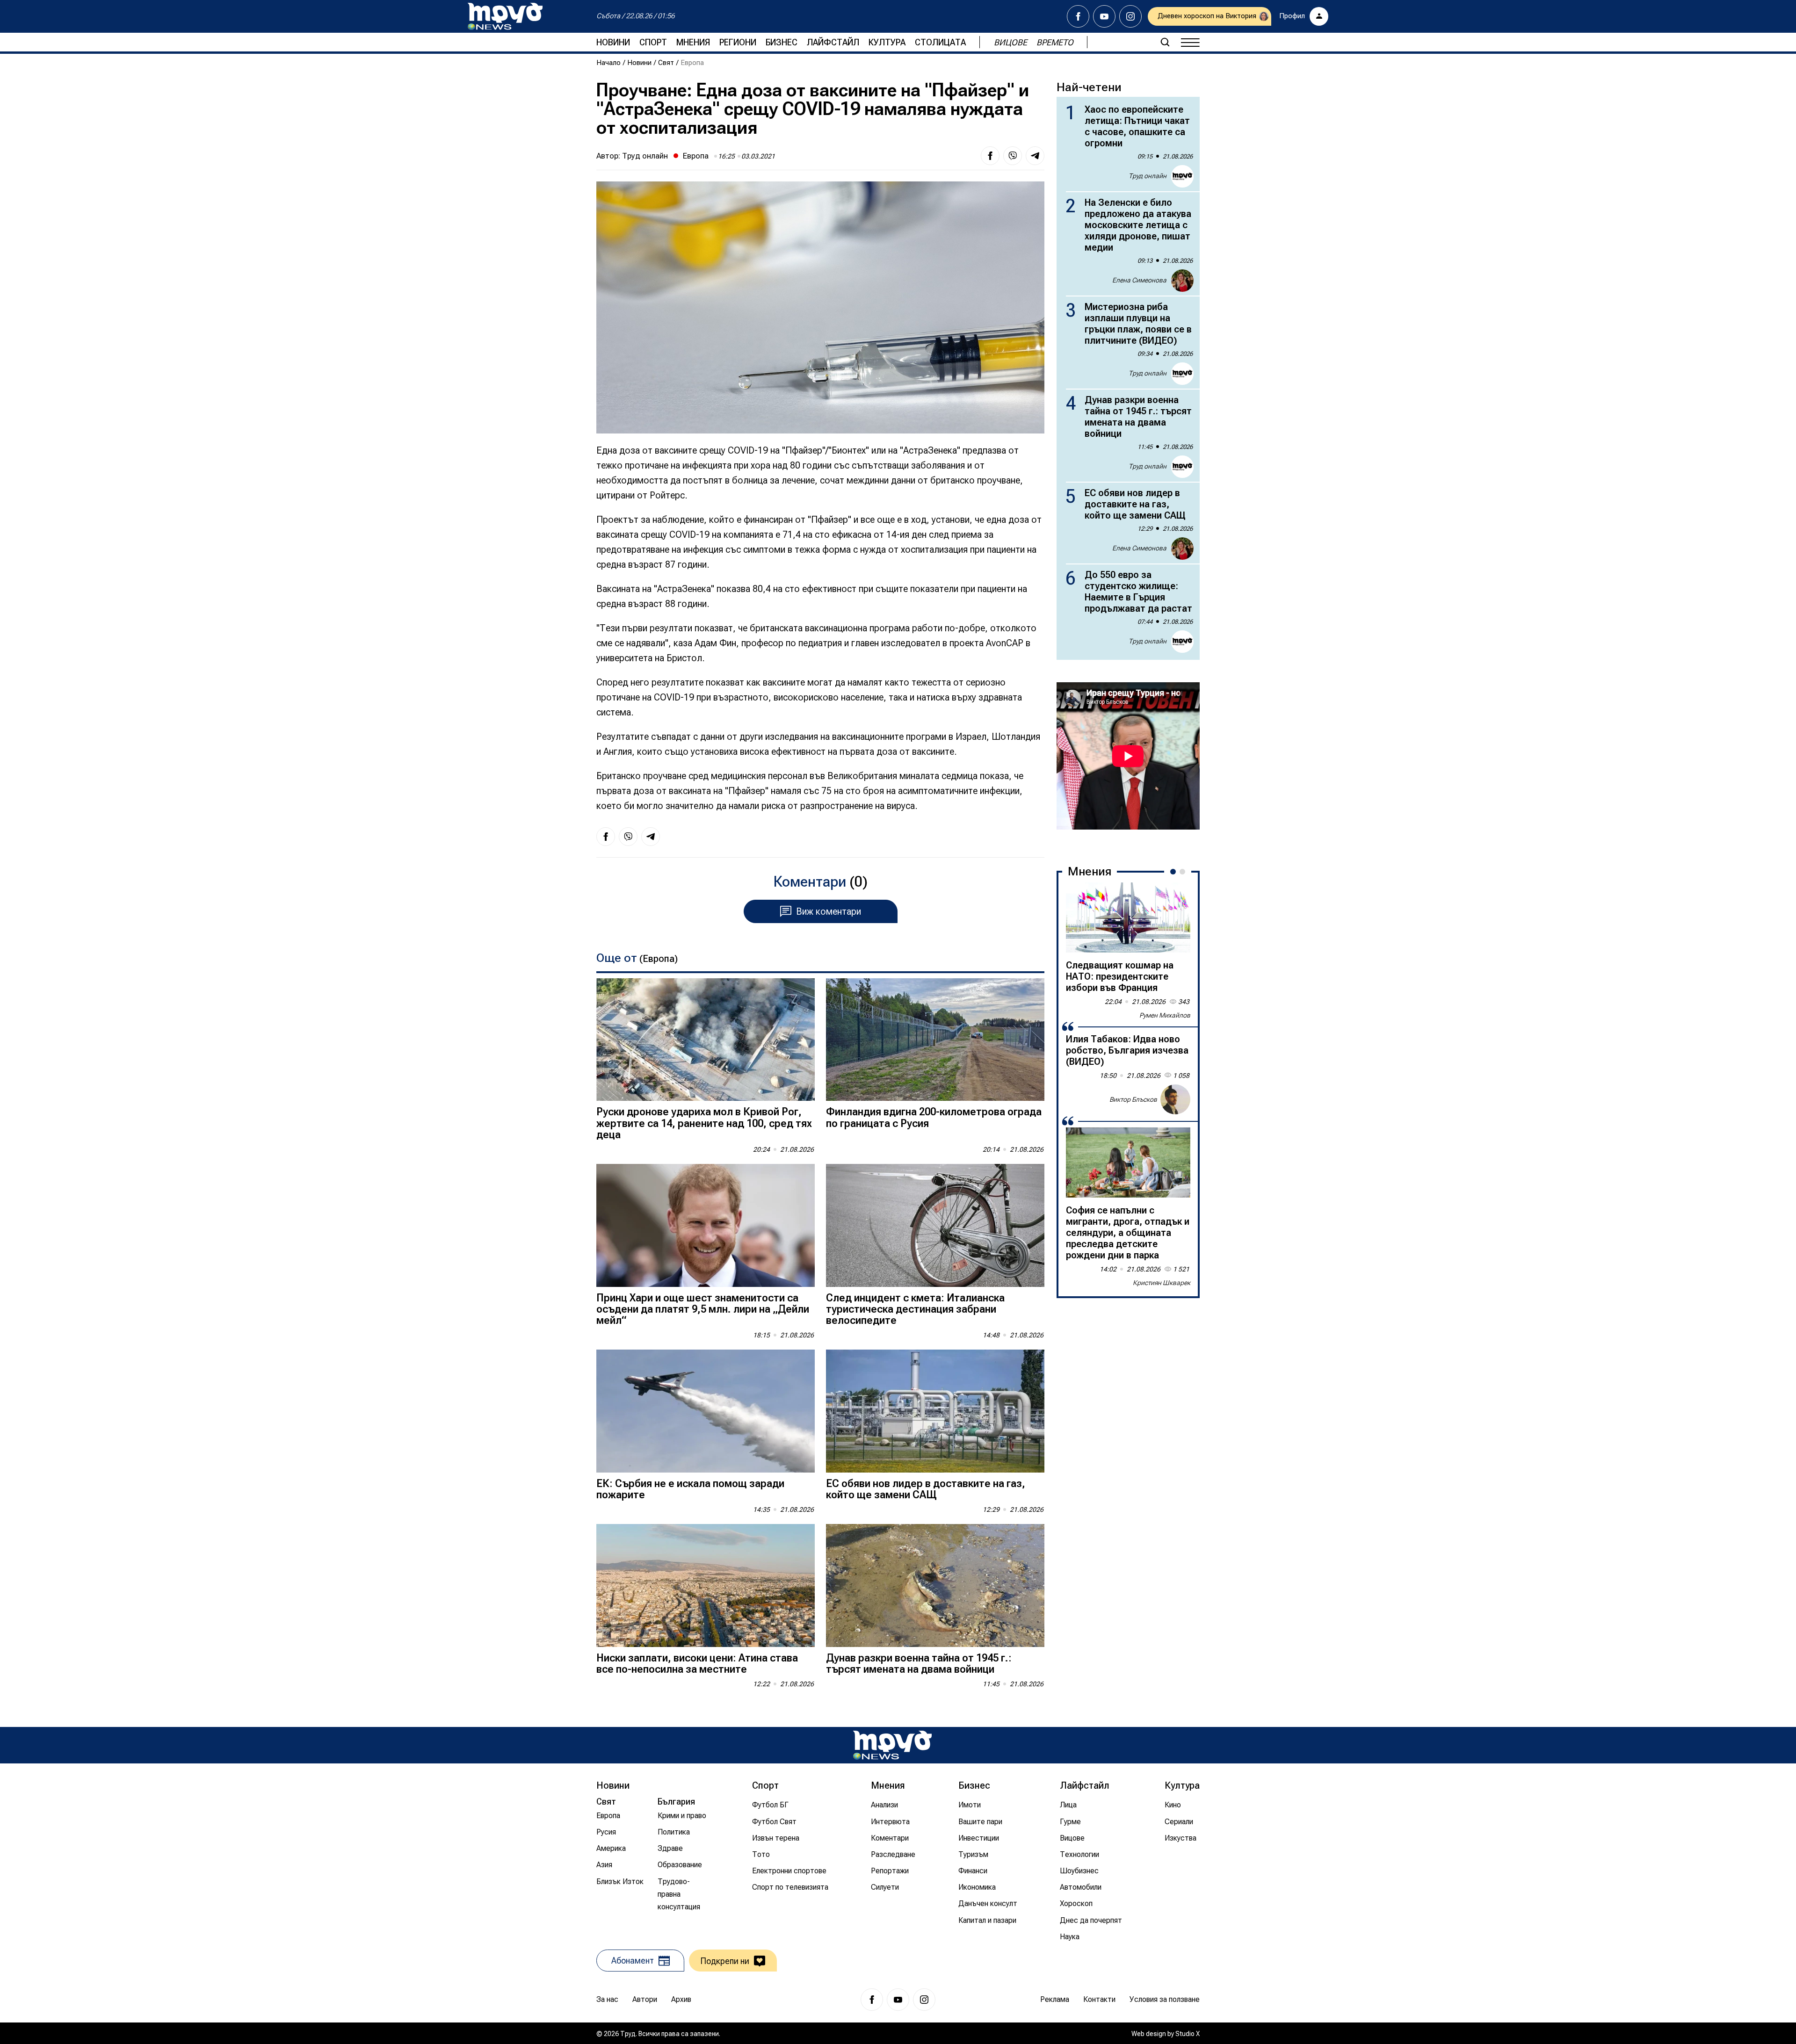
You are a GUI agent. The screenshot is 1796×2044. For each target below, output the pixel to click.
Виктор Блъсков (1133, 1099)
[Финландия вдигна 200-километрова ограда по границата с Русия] (935, 1040)
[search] (1165, 42)
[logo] (505, 16)
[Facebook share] (990, 156)
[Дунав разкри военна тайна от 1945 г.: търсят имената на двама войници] (935, 1585)
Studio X (1188, 2034)
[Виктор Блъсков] (1175, 1099)
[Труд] (892, 1745)
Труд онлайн (645, 156)
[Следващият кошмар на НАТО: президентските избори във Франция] (1128, 917)
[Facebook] (1078, 16)
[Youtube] (1104, 16)
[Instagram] (1130, 16)
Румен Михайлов (1165, 1015)
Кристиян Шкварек (1162, 1283)
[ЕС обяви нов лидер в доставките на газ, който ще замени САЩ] (935, 1411)
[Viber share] (1013, 156)
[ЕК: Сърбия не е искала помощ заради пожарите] (706, 1411)
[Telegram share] (1035, 156)
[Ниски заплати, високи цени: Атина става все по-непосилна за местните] (706, 1585)
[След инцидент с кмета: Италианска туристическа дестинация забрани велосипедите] (935, 1225)
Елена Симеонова (1139, 280)
